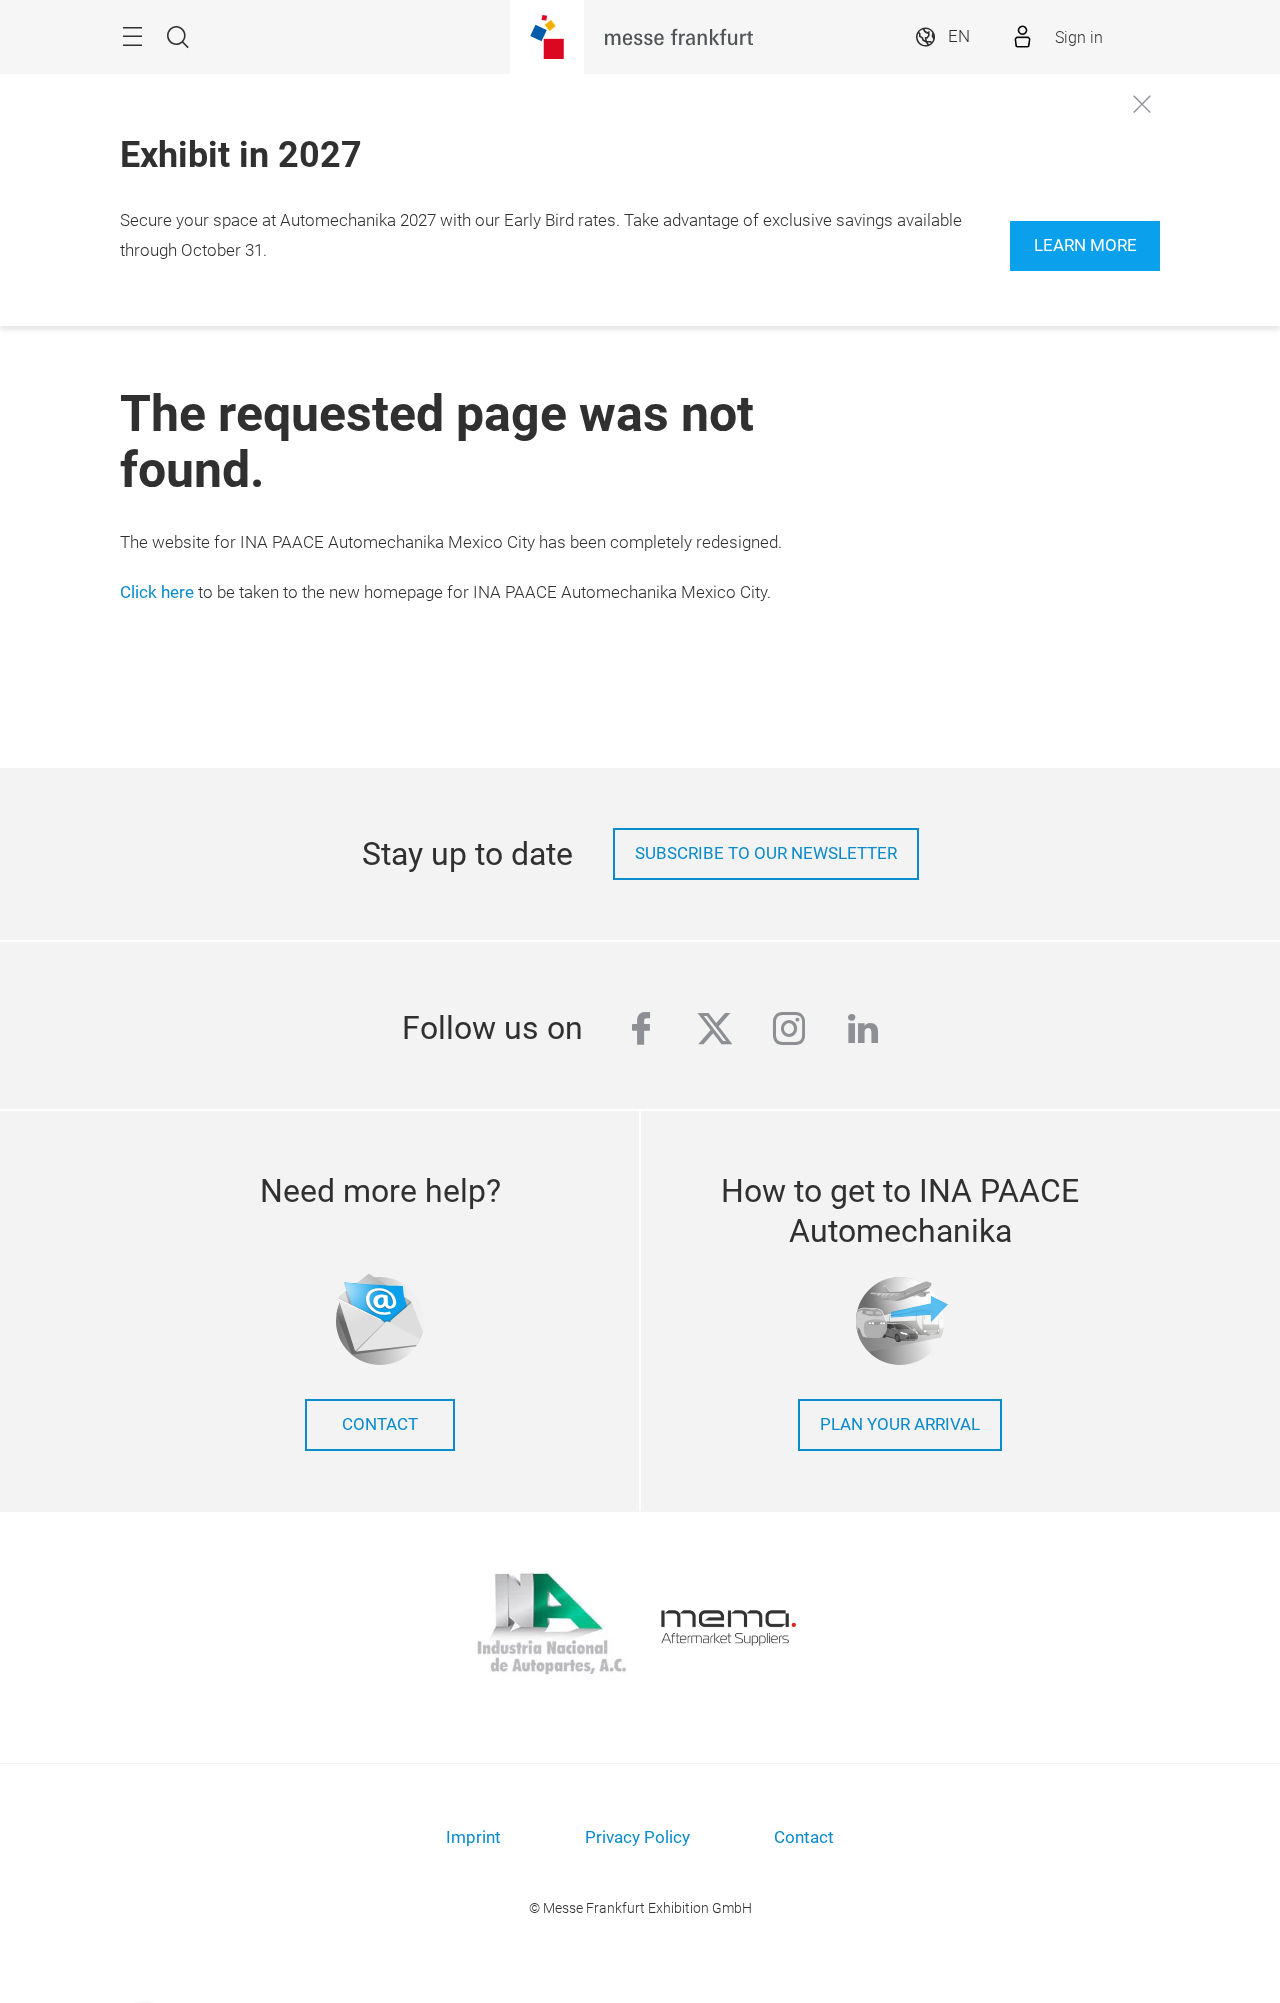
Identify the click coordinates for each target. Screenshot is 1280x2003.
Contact (380, 1424)
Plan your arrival (900, 1424)
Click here (157, 592)
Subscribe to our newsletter (766, 853)
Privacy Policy (637, 1837)
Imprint (473, 1837)
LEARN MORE (1085, 245)
